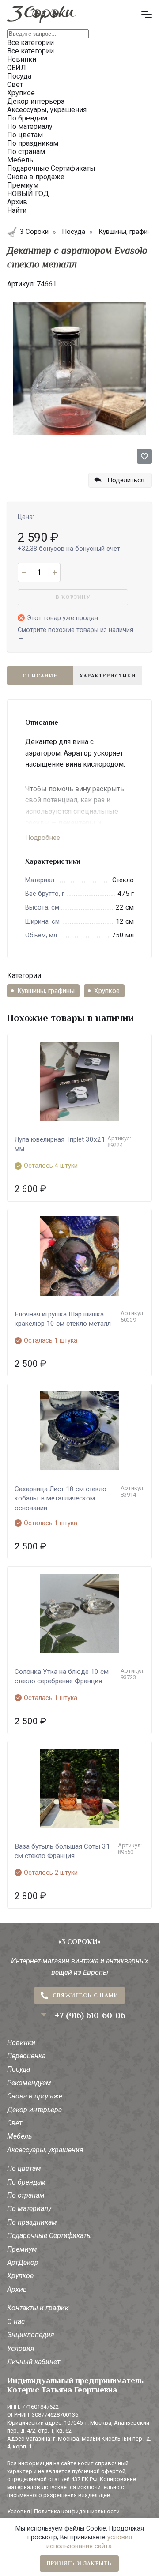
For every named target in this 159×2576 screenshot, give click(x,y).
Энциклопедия (31, 2335)
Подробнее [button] (43, 838)
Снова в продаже (35, 2096)
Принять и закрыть (79, 2563)
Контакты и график (38, 2308)
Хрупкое (107, 991)
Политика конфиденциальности (77, 2511)
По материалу (29, 2209)
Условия (21, 2348)
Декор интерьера (34, 2110)
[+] (55, 572)
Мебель (19, 2136)
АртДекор (23, 2262)
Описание (40, 676)
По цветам (24, 2168)
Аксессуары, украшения (45, 2150)
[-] (24, 572)
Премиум (22, 2249)
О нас (16, 2322)
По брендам (26, 2182)
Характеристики (108, 676)
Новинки (21, 2043)
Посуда (19, 2069)
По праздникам (32, 2222)
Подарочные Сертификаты (49, 2236)
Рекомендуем (29, 2083)
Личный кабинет (34, 2362)
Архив (17, 2289)
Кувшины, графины (46, 991)
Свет (15, 2123)
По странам (26, 2195)
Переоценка (26, 2056)
